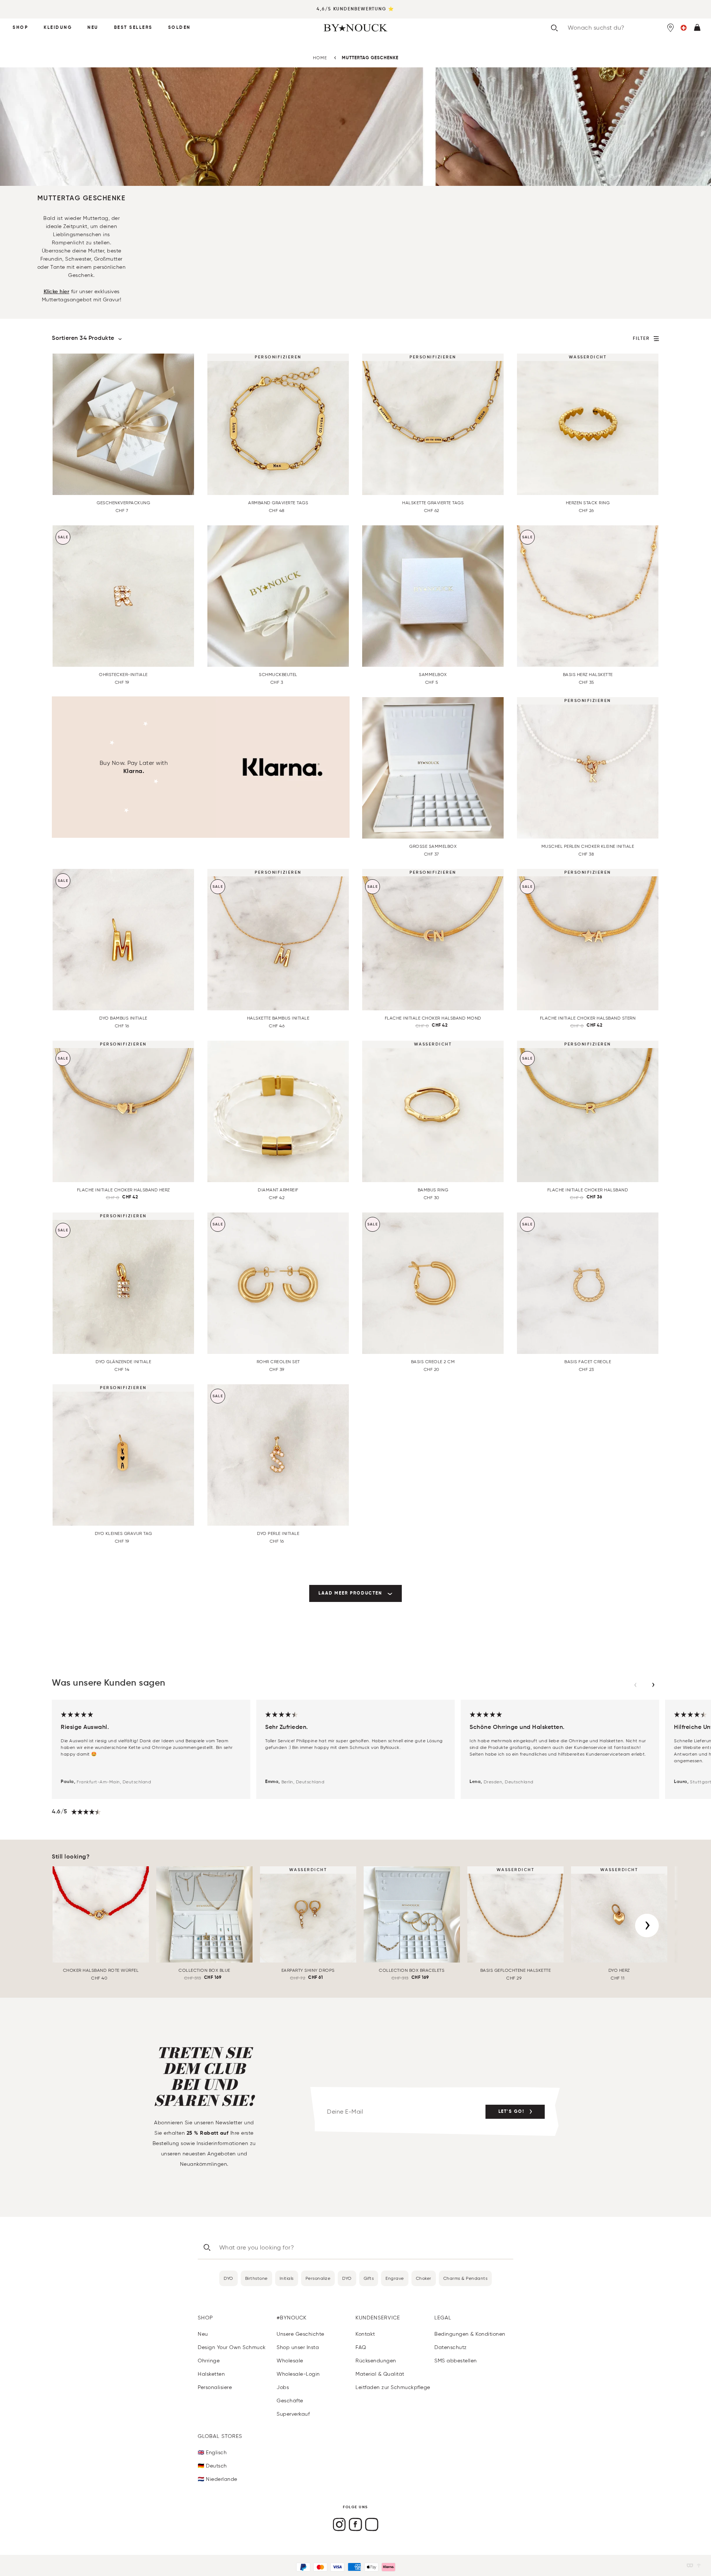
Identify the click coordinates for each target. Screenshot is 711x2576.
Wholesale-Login (298, 2374)
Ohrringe (209, 2361)
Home (320, 58)
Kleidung (58, 28)
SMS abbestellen (456, 2361)
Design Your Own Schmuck (232, 2347)
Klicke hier (57, 292)
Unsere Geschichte (301, 2334)
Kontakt (365, 2334)
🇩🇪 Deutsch (212, 2466)
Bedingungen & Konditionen (470, 2334)
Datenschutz (451, 2347)
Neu (93, 28)
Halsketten (211, 2374)
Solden (179, 28)
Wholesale (290, 2361)
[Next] (647, 1926)
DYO (228, 2278)
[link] (355, 1593)
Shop (20, 28)
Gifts (369, 2278)
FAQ (361, 2347)
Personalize (318, 2278)
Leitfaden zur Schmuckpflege (393, 2387)
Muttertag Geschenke (370, 58)
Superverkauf (293, 2414)
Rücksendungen (376, 2361)
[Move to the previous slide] (635, 1685)
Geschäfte (290, 2401)
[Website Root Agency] (699, 2565)
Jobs (283, 2387)
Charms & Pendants (465, 2278)
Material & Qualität (380, 2374)
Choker (424, 2278)
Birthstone (256, 2278)
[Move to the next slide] (653, 1685)
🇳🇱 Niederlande (218, 2479)
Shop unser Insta (298, 2347)
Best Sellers (133, 28)
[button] (684, 28)
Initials (287, 2278)
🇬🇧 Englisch (212, 2453)
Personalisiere (215, 2387)
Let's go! (511, 2112)
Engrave (395, 2278)
